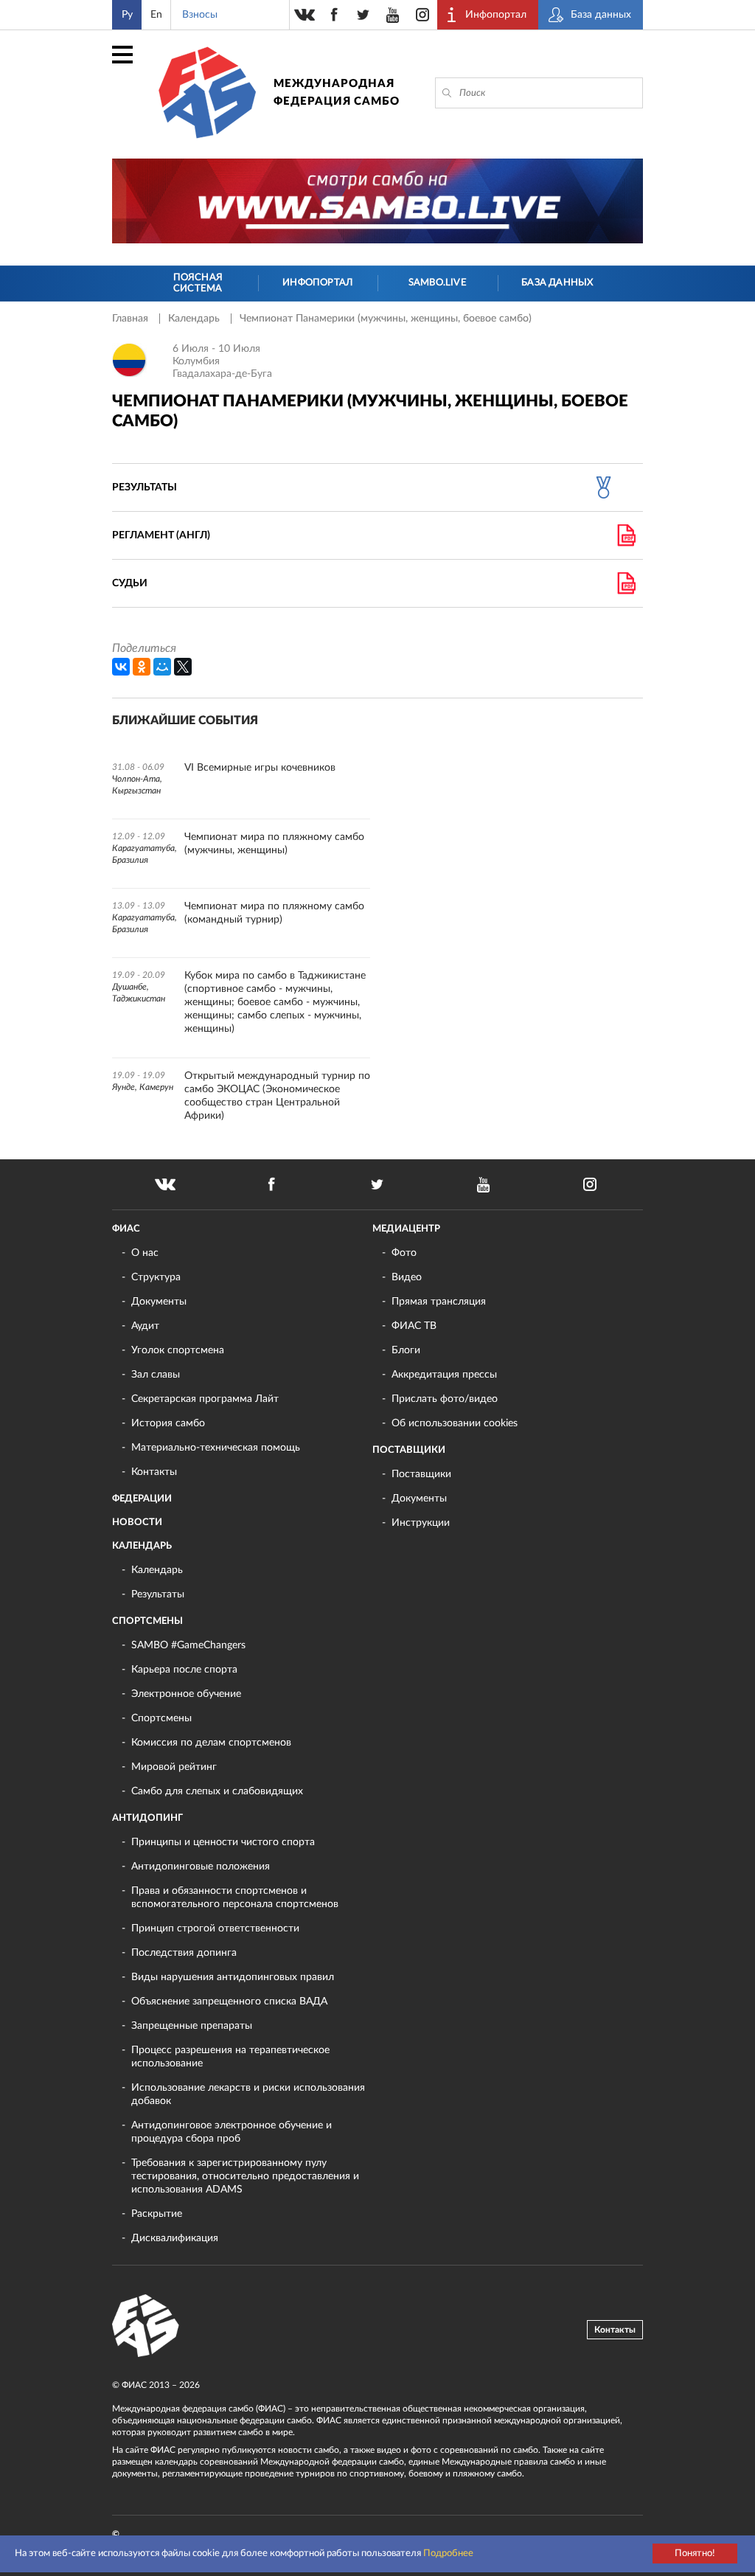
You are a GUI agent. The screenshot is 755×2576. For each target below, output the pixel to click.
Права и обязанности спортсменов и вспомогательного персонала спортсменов (235, 1898)
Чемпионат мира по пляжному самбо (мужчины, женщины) (274, 844)
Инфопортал (317, 283)
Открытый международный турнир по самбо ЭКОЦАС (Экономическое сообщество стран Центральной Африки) (277, 1096)
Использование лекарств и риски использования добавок (248, 2094)
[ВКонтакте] (121, 667)
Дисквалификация (175, 2238)
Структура (156, 1277)
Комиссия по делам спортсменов (211, 1743)
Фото (404, 1253)
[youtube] (393, 15)
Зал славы (156, 1375)
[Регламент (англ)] (626, 535)
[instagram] (422, 15)
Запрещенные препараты (192, 2026)
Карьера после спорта (184, 1670)
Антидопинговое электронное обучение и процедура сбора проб (232, 2132)
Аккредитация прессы (444, 1375)
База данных (557, 283)
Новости (137, 1523)
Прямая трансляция (439, 1302)
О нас (145, 1253)
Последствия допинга (184, 1953)
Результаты (158, 1594)
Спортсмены (147, 1621)
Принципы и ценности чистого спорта (223, 1842)
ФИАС (126, 1229)
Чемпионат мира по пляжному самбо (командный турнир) (274, 913)
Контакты (154, 1472)
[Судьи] (626, 583)
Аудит (145, 1326)
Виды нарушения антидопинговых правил (233, 1977)
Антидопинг (147, 1818)
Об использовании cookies (455, 1423)
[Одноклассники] (142, 667)
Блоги (406, 1350)
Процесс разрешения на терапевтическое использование (230, 2057)
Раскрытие (157, 2214)
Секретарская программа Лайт (205, 1399)
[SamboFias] (146, 2326)
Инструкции (421, 1523)
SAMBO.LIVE (438, 283)
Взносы (200, 15)
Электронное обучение (186, 1694)
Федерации (142, 1499)
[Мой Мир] (162, 667)
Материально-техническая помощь (216, 1448)
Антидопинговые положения (201, 1867)
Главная (132, 319)
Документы (159, 1302)
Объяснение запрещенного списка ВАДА (229, 2002)
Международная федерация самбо (337, 93)
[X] (183, 667)
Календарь (195, 319)
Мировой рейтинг (174, 1767)
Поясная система (198, 284)
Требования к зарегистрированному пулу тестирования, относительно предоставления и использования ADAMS (245, 2176)
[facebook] (334, 15)
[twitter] (363, 15)
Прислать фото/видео (445, 1399)
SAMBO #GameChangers (188, 1645)
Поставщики (409, 1450)
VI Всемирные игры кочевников (260, 768)
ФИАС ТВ (414, 1326)
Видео (407, 1277)
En (156, 15)
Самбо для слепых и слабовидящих (217, 1791)
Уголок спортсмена (178, 1350)
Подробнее (448, 2554)
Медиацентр (406, 1229)
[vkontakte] (305, 15)
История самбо (168, 1423)
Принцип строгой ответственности (215, 1928)
